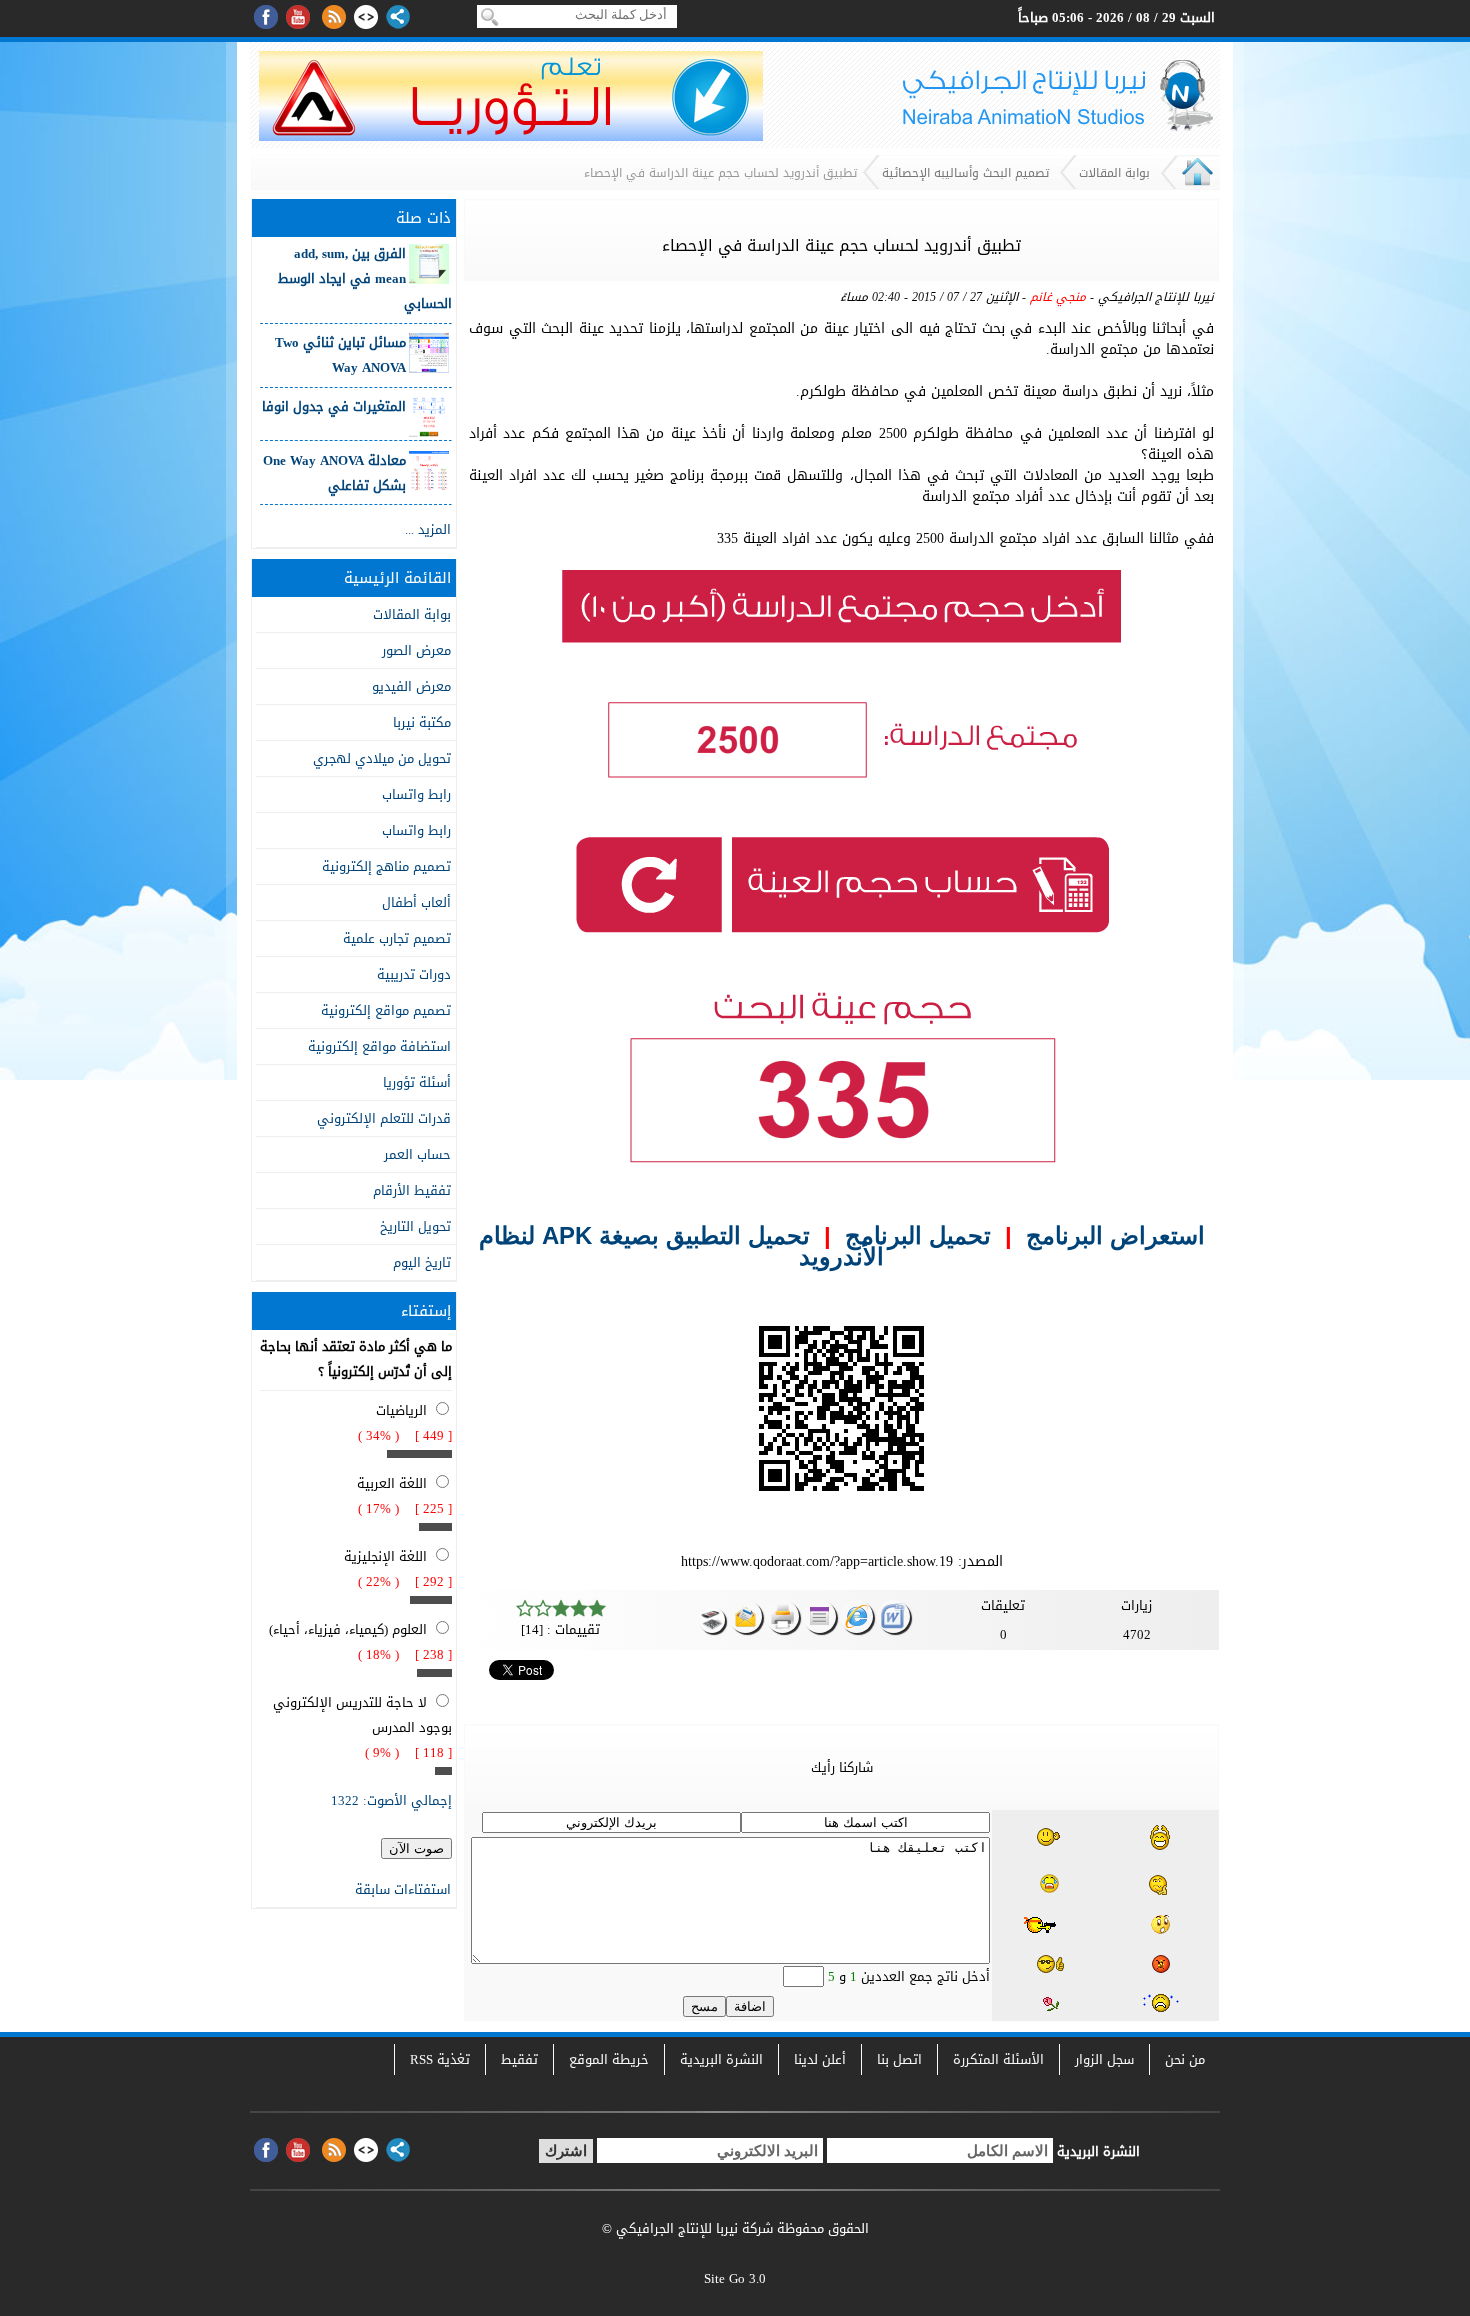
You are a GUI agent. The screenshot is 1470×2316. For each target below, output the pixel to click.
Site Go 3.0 (735, 2278)
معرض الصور (416, 650)
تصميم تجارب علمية (397, 938)
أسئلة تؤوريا (417, 1082)
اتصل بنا (899, 2059)
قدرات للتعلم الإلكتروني (384, 1118)
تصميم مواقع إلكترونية (386, 1010)
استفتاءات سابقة (403, 1889)
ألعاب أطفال (416, 902)
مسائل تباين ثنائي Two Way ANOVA (340, 355)
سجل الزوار (1104, 2059)
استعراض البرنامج (1115, 1235)
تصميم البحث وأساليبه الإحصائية (965, 173)
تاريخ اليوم (422, 1262)
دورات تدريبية (414, 974)
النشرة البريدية (721, 2059)
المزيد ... (428, 529)
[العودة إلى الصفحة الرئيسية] (1197, 185)
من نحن (1185, 2059)
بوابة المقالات (1114, 173)
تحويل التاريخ (415, 1226)
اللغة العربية (392, 1483)
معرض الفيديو (411, 686)
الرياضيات (401, 1410)
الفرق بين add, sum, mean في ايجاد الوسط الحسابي (365, 278)
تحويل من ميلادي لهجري (382, 758)
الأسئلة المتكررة (998, 2059)
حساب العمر (417, 1154)
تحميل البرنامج (918, 1235)
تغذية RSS (440, 2059)
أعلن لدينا (820, 2059)
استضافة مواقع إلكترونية (379, 1046)
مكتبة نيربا (422, 722)
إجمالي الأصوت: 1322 (391, 1800)
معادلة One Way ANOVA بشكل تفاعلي (334, 473)
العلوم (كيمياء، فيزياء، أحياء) (348, 1629)
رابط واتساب (416, 794)
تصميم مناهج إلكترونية (386, 866)
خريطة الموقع (609, 2059)
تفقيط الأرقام (412, 1190)
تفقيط (519, 2059)
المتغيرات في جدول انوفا (334, 406)
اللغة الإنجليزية (385, 1556)
